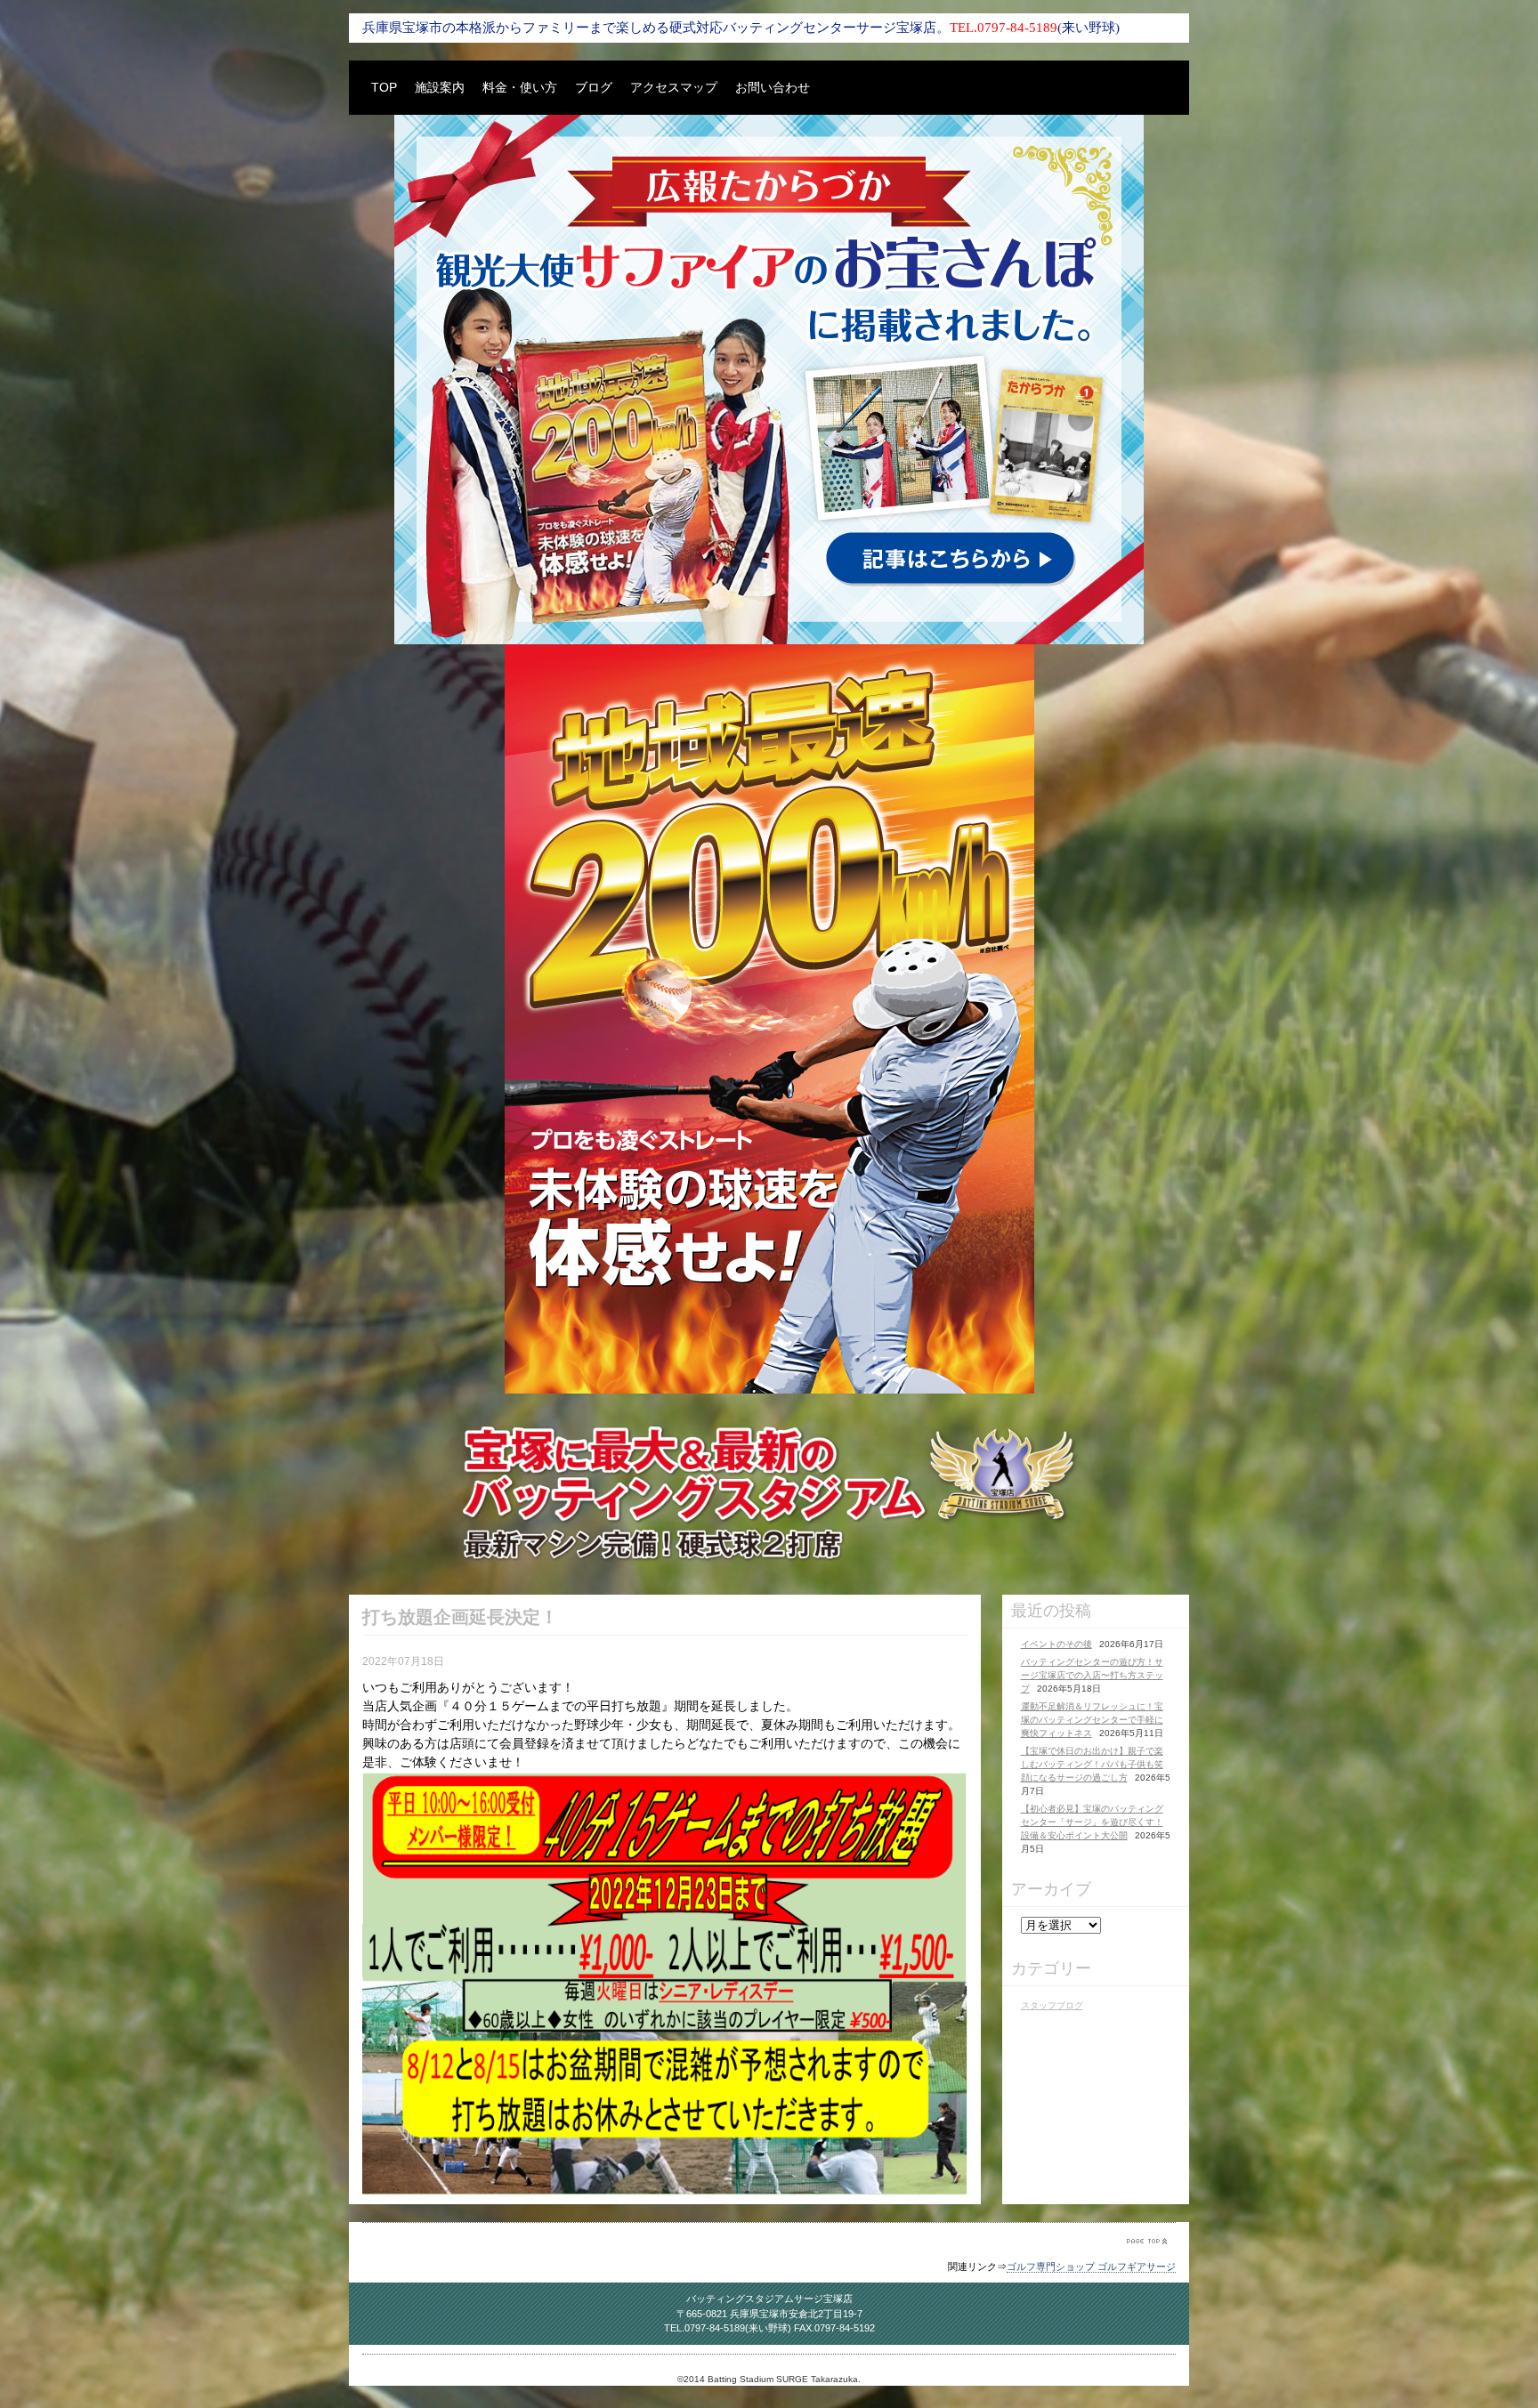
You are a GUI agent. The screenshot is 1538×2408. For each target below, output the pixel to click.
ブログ (594, 87)
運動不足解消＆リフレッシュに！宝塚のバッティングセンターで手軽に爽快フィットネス (1092, 1720)
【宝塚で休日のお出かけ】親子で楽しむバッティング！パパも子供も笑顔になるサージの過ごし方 (1092, 1764)
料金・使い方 (520, 87)
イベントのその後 (1056, 1644)
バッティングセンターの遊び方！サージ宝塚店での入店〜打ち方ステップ (1092, 1675)
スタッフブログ (1052, 2005)
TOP (384, 87)
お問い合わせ (773, 87)
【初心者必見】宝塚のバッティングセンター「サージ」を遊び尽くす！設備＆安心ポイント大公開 (1092, 1822)
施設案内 (440, 87)
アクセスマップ (674, 87)
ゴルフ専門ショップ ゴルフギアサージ (1091, 2267)
